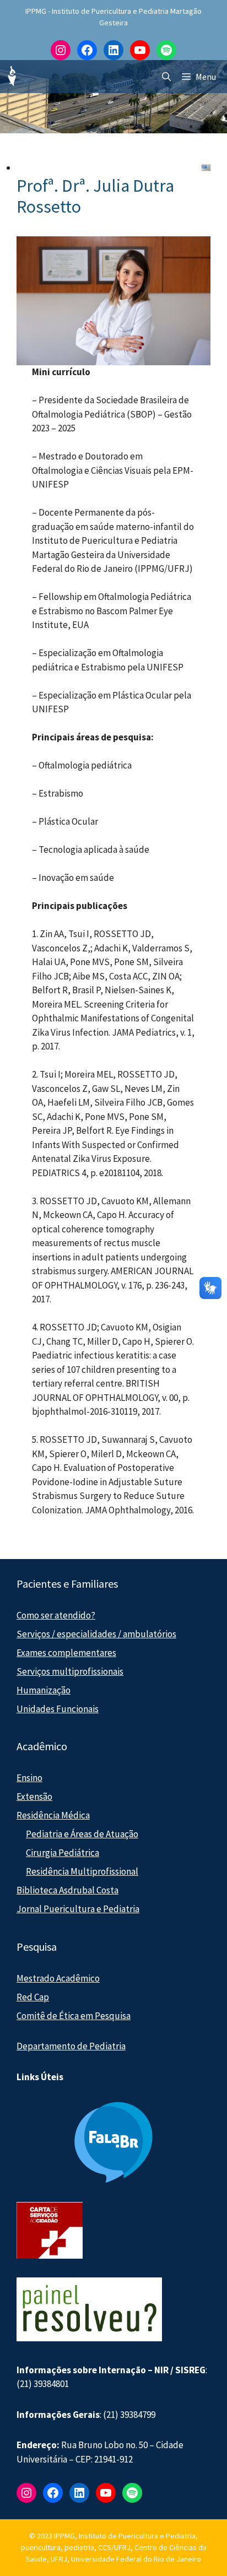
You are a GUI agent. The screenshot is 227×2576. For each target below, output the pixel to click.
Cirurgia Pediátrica (63, 1853)
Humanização (44, 1690)
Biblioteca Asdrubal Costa (67, 1890)
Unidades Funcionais (58, 1709)
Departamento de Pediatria (71, 2046)
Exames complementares (66, 1653)
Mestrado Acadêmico (58, 1978)
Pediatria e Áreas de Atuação (82, 1834)
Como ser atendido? (56, 1615)
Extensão (34, 1796)
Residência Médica (53, 1815)
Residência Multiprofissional (82, 1871)
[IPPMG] (11, 77)
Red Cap (33, 1997)
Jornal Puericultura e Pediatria (78, 1909)
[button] (166, 77)
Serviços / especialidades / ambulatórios (96, 1634)
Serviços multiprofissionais (70, 1671)
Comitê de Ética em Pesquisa (74, 2016)
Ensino (29, 1778)
